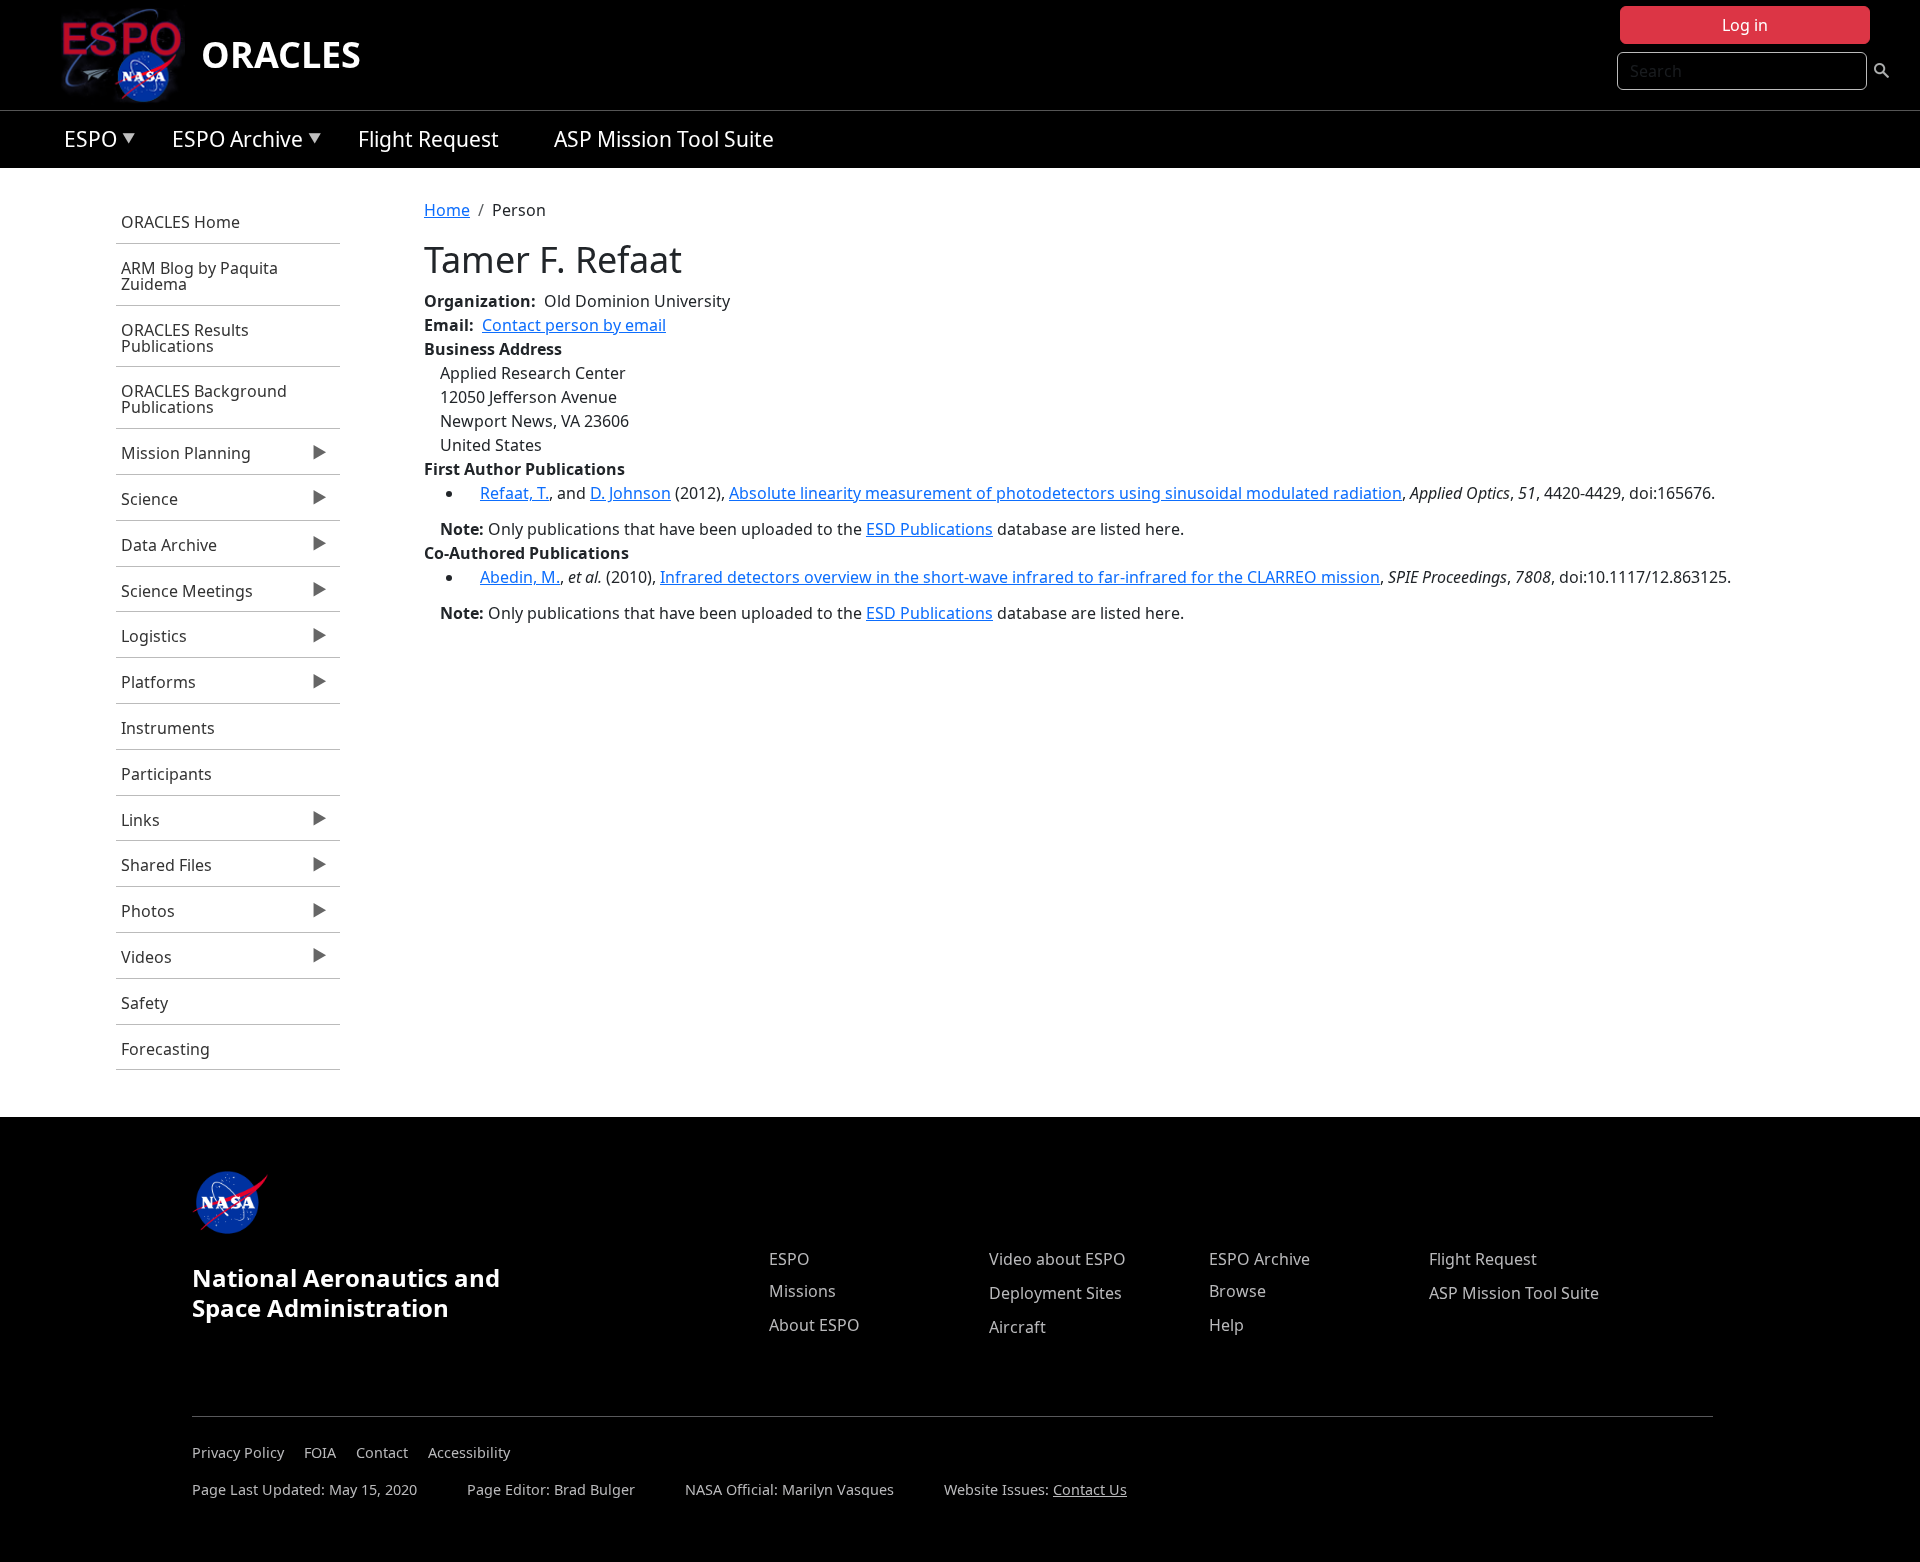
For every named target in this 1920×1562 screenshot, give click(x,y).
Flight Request (428, 139)
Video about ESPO (1057, 1259)
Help (1226, 1325)
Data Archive (166, 550)
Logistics (151, 641)
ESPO (85, 142)
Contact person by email (574, 325)
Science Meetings (184, 596)
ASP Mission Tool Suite (664, 139)
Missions (802, 1291)
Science (147, 504)
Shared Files (164, 870)
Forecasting (165, 1049)
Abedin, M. (520, 577)
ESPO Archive (232, 142)
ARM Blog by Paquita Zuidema (199, 276)
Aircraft (1017, 1327)
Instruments (168, 728)
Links (138, 825)
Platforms (156, 687)
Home (447, 210)
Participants (166, 774)
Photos (145, 916)
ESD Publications (929, 529)
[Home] (129, 55)
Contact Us (1090, 1489)
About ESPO (814, 1325)
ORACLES (281, 54)
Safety (144, 1003)
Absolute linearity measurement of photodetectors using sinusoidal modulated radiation (1065, 493)
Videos (144, 962)
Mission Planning (183, 458)
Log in (1745, 25)
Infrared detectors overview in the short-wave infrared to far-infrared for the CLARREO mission (1020, 577)
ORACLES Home (180, 222)
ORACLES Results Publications (185, 338)
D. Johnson (630, 493)
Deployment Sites (1055, 1293)
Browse (1237, 1291)
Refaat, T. (514, 493)
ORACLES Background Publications (204, 399)
